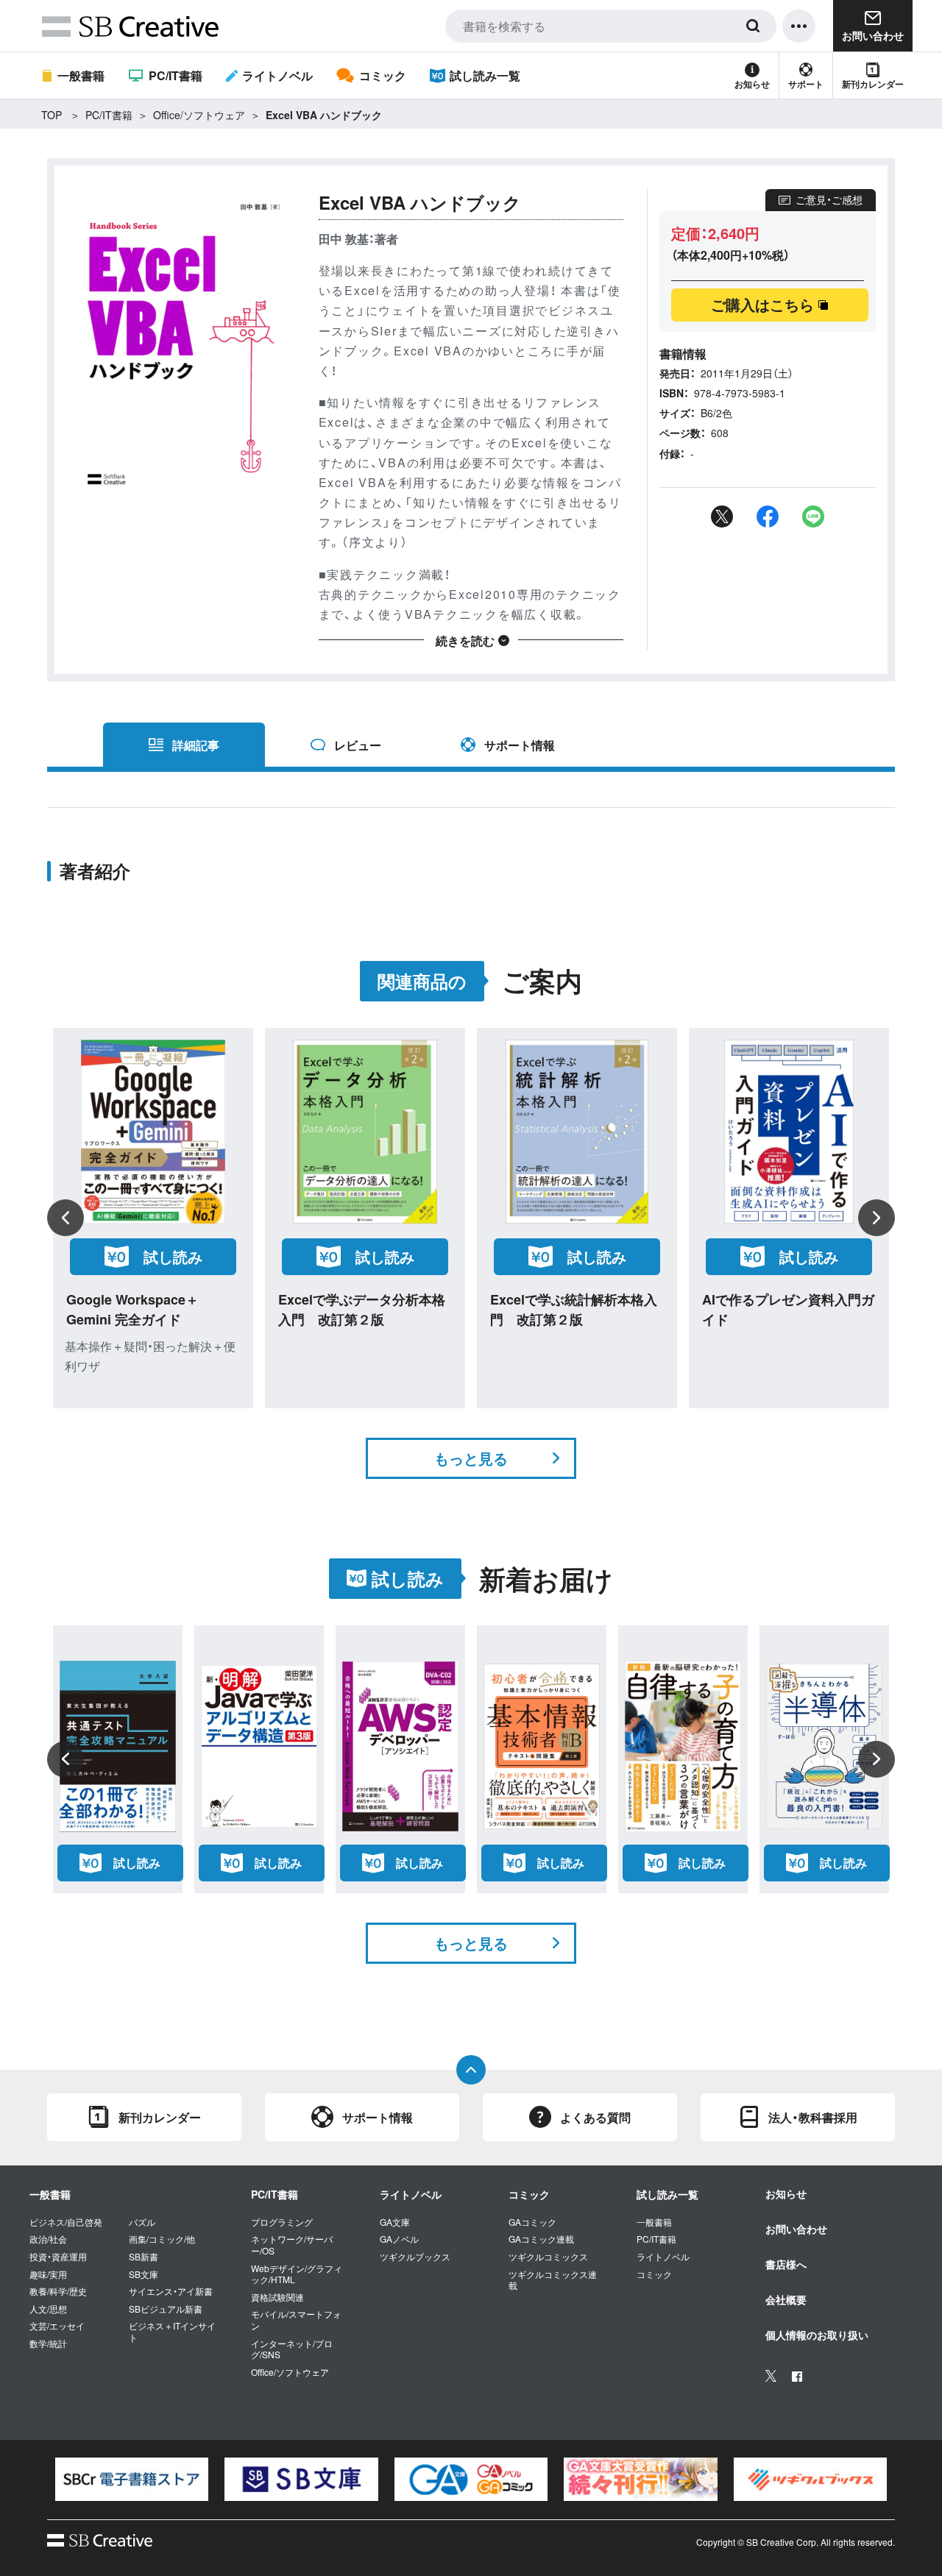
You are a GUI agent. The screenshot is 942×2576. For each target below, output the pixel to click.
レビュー (358, 745)
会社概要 (786, 2299)
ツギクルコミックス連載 (553, 2280)
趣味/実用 (48, 2274)
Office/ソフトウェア (199, 115)
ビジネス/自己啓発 (66, 2222)
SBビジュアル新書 (166, 2309)
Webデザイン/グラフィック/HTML (297, 2274)
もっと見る (471, 1458)
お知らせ (752, 84)
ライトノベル (277, 75)
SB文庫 (144, 2274)
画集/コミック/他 (162, 2239)
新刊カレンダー (873, 84)
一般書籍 (81, 75)
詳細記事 (196, 745)
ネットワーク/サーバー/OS (292, 2245)
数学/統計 (48, 2343)
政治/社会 (48, 2239)
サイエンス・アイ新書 (171, 2291)
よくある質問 (595, 2117)
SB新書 (144, 2257)
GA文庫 (395, 2222)
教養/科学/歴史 (58, 2291)
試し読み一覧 (485, 75)
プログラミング (282, 2222)
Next (877, 1218)
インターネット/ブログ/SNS (292, 2349)
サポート (806, 84)
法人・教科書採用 (813, 2117)
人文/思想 (48, 2309)
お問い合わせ (796, 2229)
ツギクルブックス (415, 2257)
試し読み (173, 1256)
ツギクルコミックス (548, 2257)
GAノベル (399, 2239)
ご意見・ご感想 (829, 199)
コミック (382, 75)
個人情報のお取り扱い (817, 2335)
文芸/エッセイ (57, 2326)
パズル (142, 2222)
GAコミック (532, 2222)
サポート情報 (520, 745)
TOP (52, 115)
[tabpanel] (132, 2479)
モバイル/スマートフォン (296, 2320)
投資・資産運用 (58, 2257)
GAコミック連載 (541, 2239)
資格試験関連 (277, 2297)
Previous (65, 1218)
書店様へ (786, 2264)
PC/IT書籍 (175, 75)
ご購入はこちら (762, 304)
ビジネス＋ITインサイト (172, 2331)
